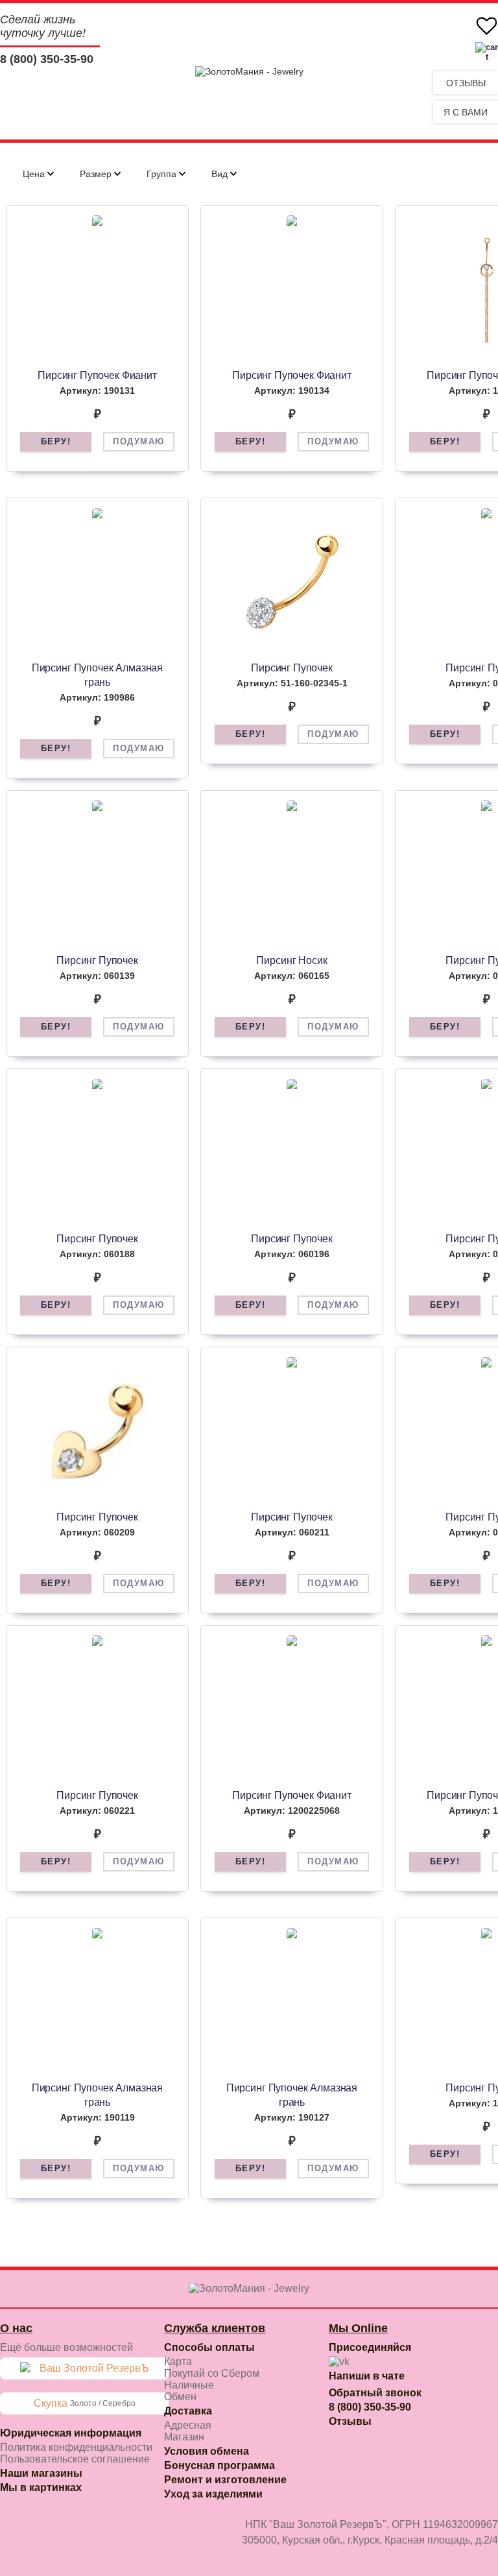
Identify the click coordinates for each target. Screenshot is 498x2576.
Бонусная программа (219, 2465)
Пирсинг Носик (291, 960)
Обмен (180, 2397)
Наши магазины (41, 2473)
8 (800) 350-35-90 (47, 59)
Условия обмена (207, 2451)
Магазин (184, 2437)
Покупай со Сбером (212, 2373)
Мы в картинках (41, 2487)
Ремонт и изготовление (225, 2480)
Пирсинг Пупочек (292, 668)
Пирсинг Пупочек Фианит (97, 375)
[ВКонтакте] (339, 2362)
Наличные (189, 2385)
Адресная (188, 2425)
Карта (178, 2362)
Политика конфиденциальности (76, 2447)
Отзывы (466, 83)
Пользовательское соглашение (75, 2459)
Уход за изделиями (213, 2494)
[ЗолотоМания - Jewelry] (249, 71)
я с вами (466, 112)
